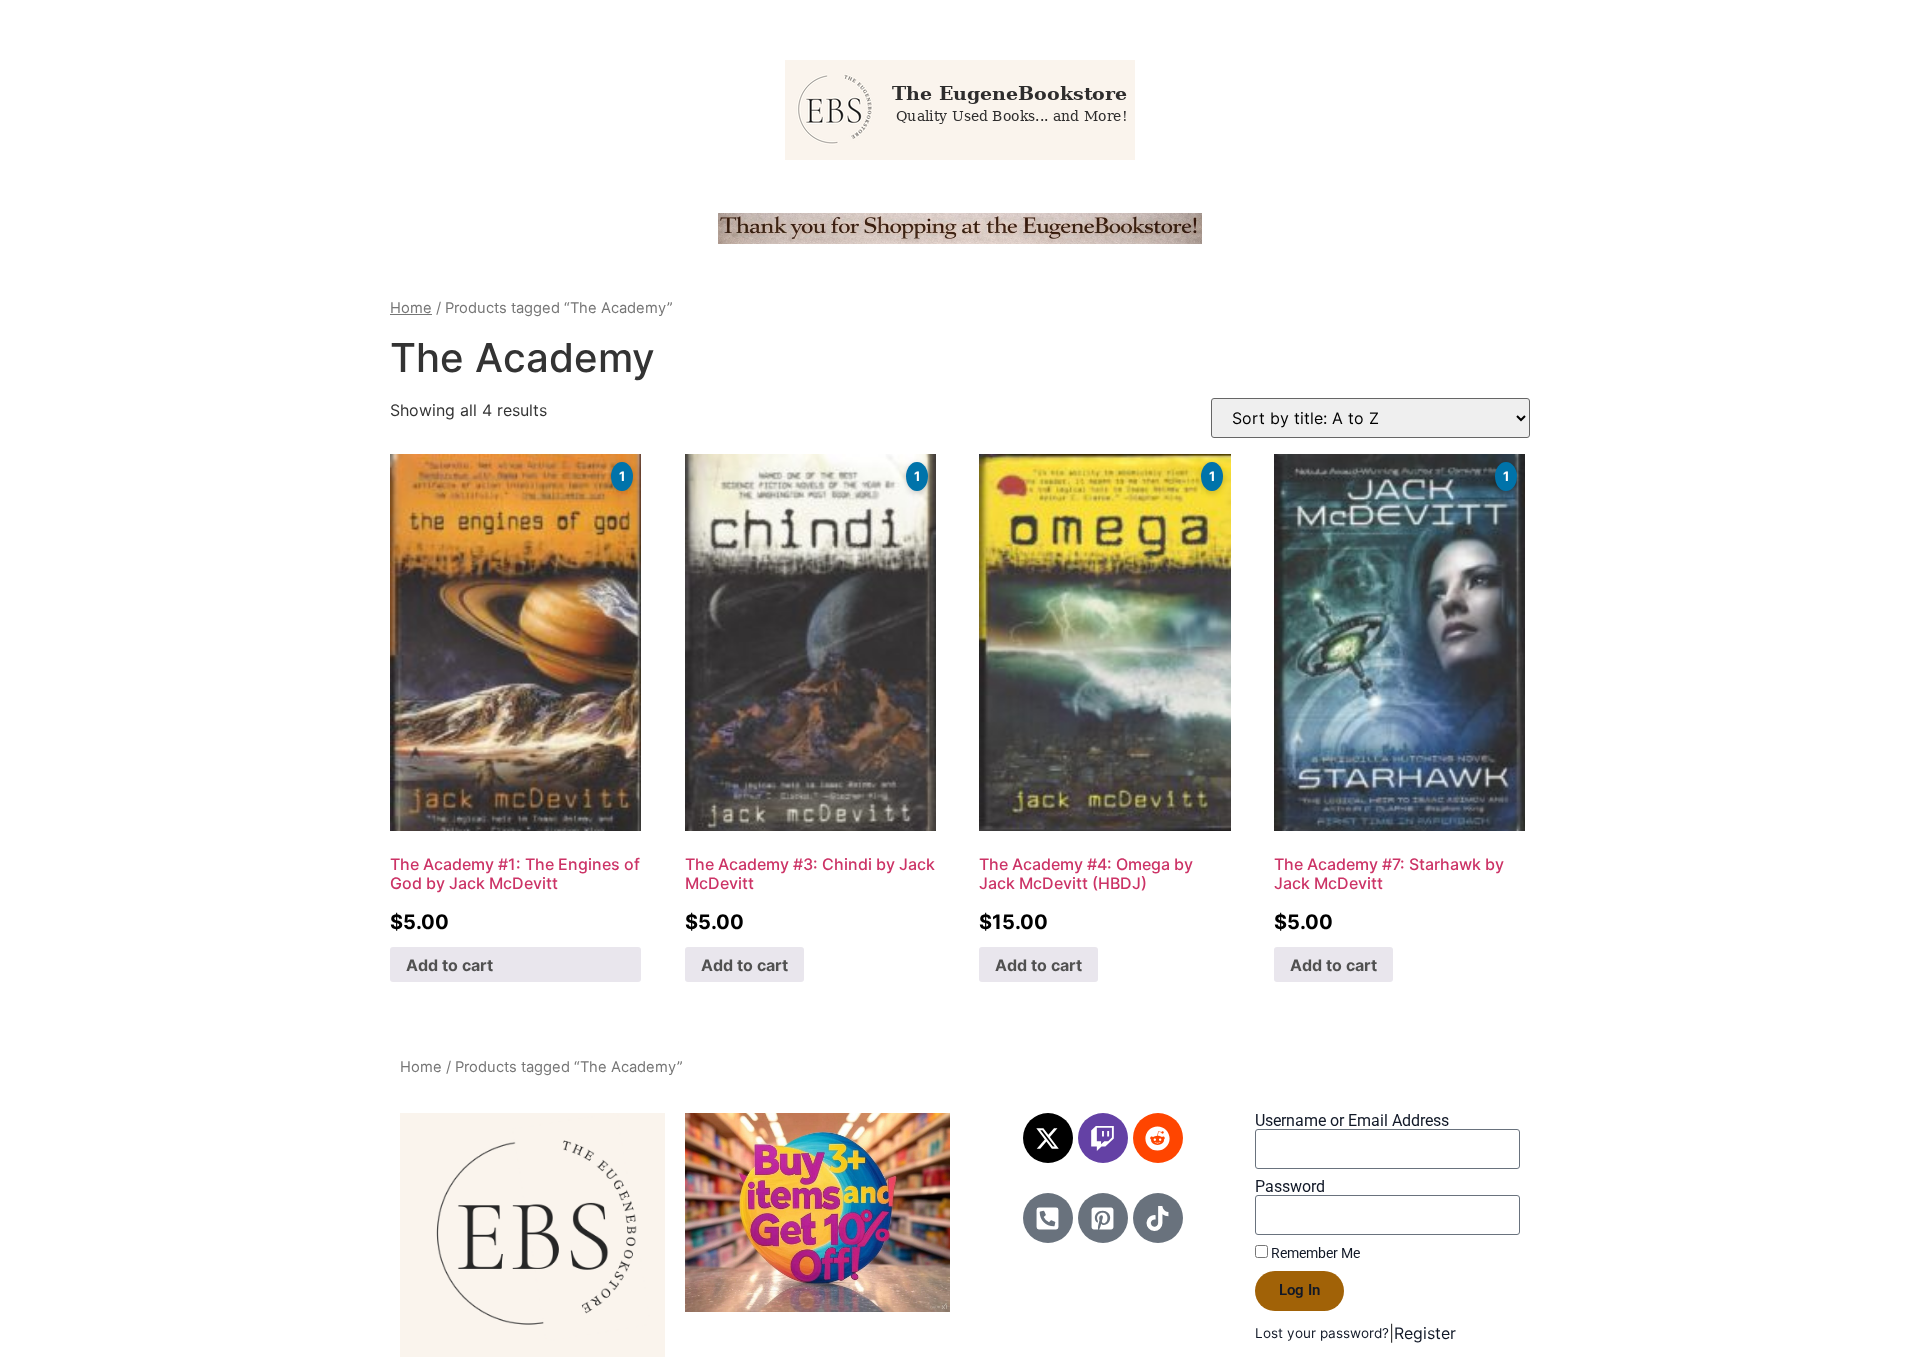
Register (1425, 1333)
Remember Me (1314, 1253)
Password (1290, 1187)
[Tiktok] (1158, 1218)
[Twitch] (1103, 1138)
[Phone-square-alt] (1048, 1218)
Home (411, 308)
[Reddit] (1158, 1138)
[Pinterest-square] (1103, 1218)
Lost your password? (1322, 1333)
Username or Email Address (1352, 1121)
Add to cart (449, 965)
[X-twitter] (1048, 1138)
